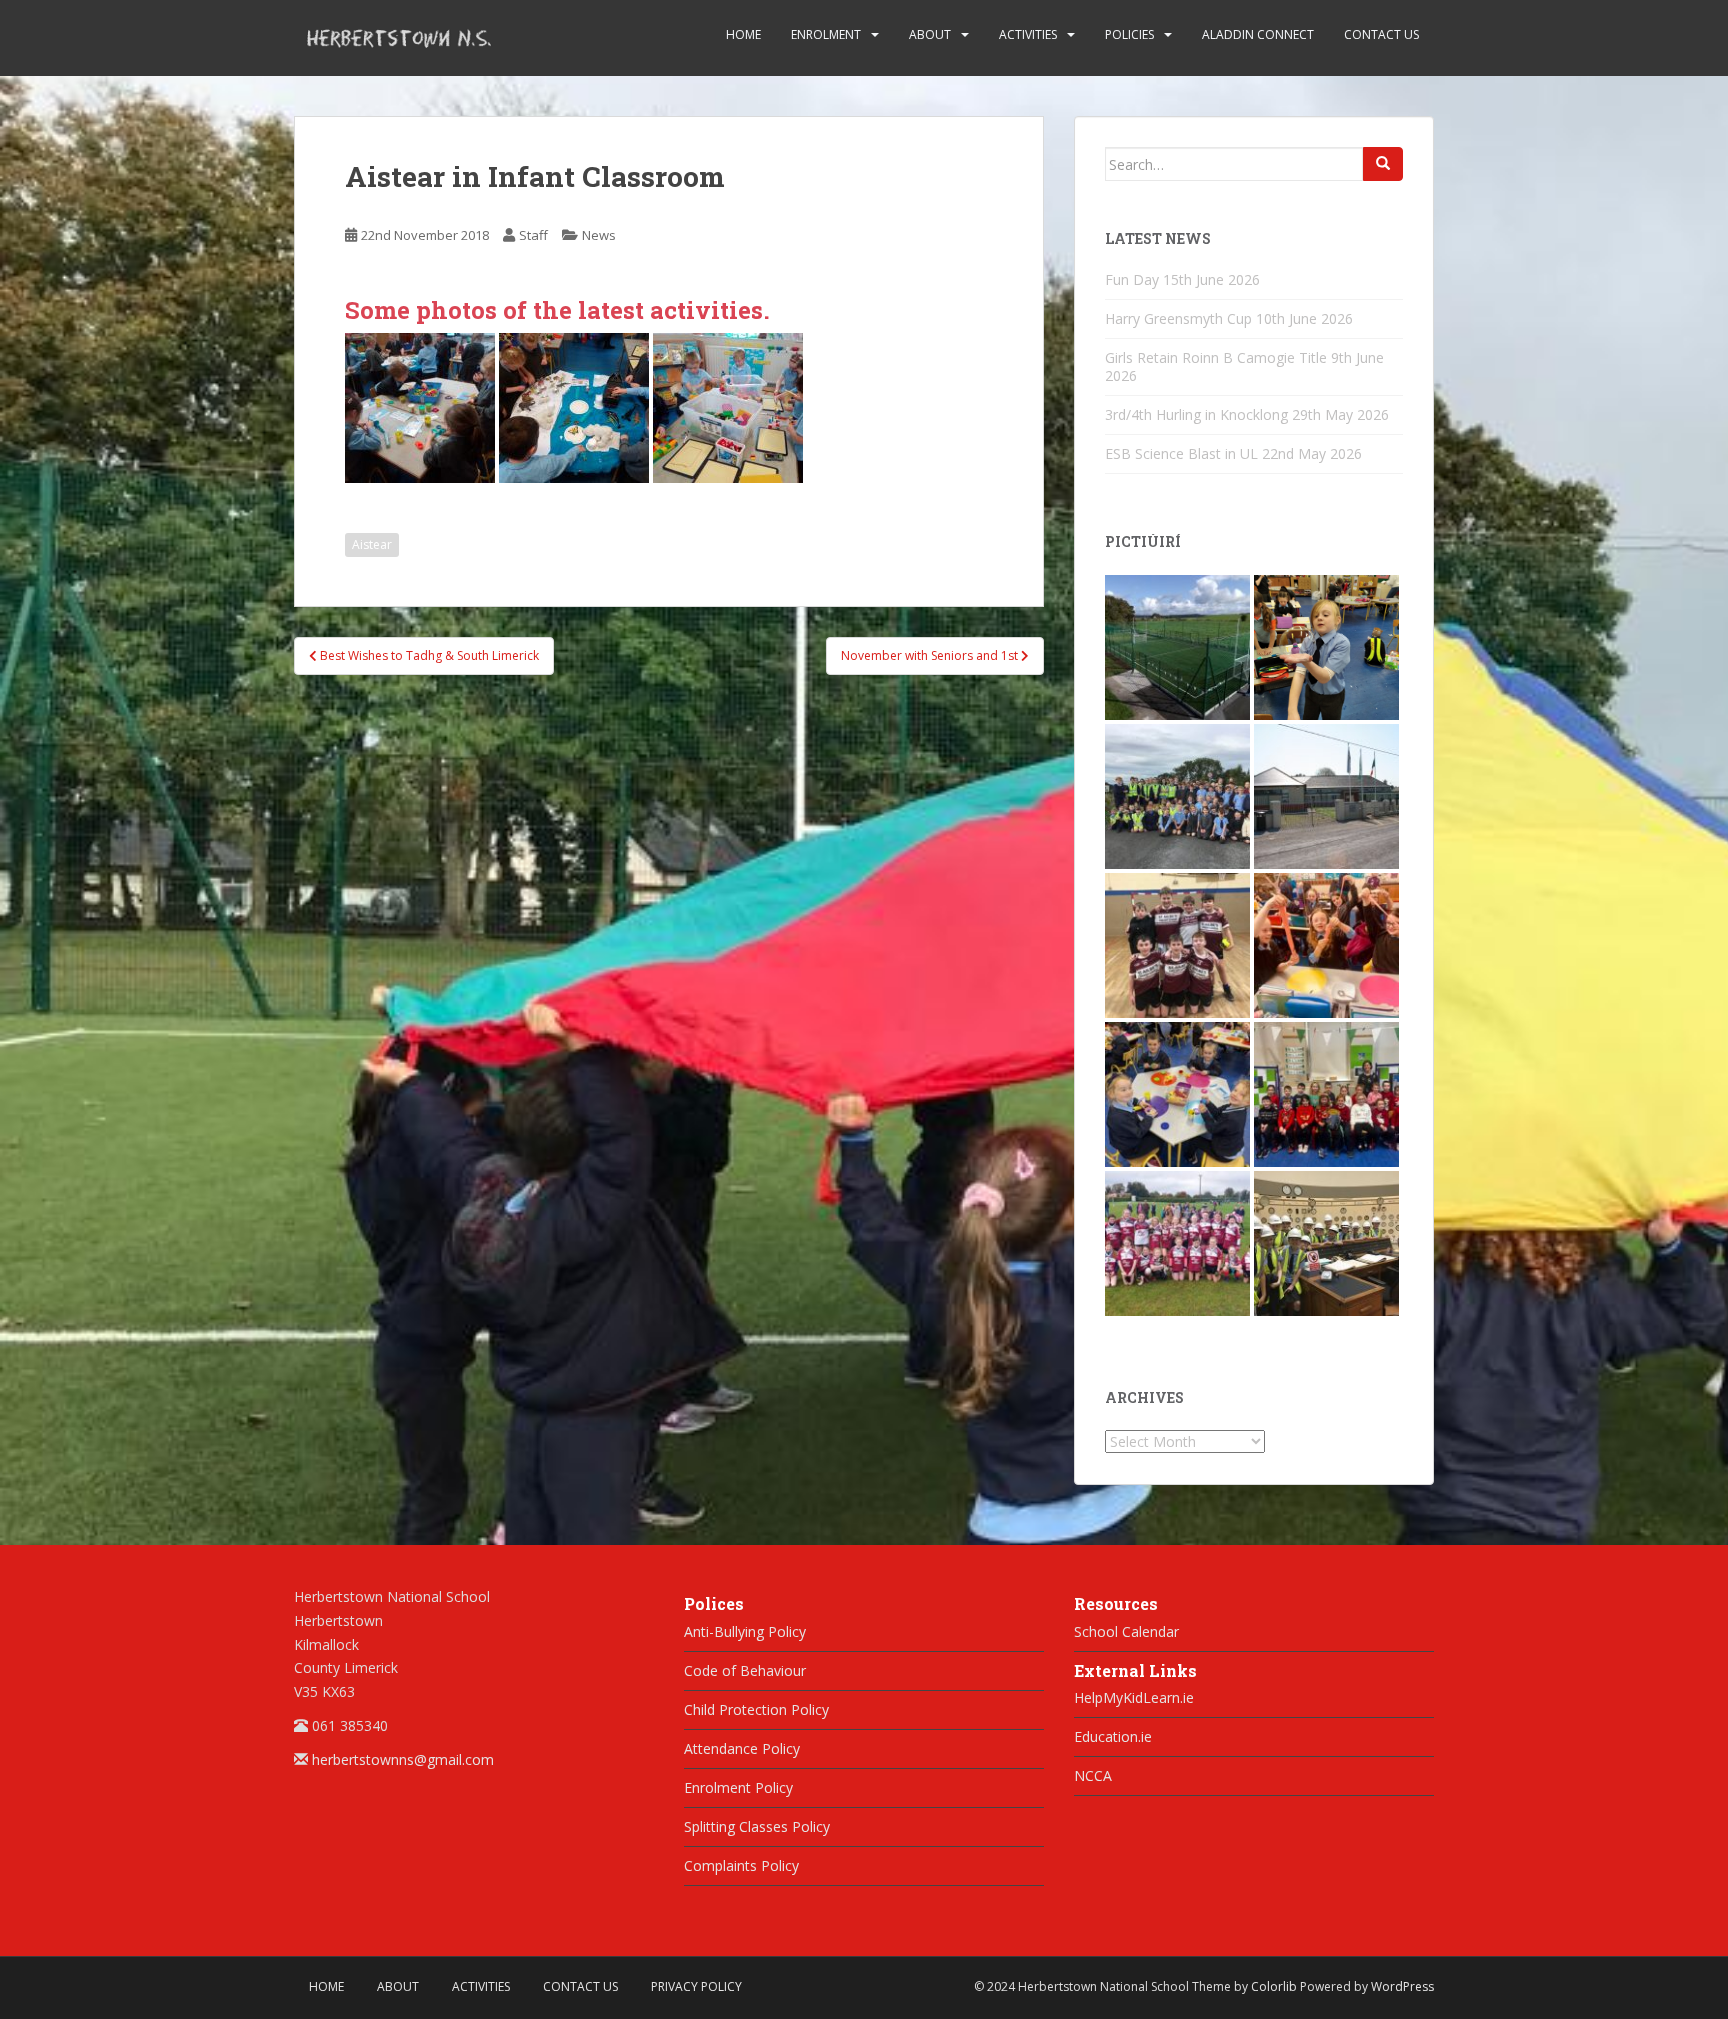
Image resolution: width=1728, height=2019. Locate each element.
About (930, 34)
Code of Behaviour (745, 1670)
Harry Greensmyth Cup (1178, 318)
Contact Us (1381, 34)
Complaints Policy (741, 1865)
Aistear (372, 544)
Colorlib (1274, 1986)
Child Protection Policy (756, 1709)
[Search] (1383, 164)
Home (743, 34)
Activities (1028, 34)
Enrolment (826, 34)
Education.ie (1113, 1736)
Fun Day (1132, 279)
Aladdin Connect (1258, 34)
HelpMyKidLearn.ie (1134, 1697)
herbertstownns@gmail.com (403, 1759)
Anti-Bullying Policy (745, 1631)
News (599, 235)
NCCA (1093, 1775)
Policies (1129, 34)
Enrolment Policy (738, 1787)
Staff (533, 235)
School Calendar (1126, 1631)
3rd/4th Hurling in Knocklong (1196, 414)
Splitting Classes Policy (757, 1826)
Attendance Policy (742, 1748)
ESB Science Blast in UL (1181, 453)
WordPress (1402, 1986)
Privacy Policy (696, 1986)
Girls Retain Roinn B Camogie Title (1216, 357)
